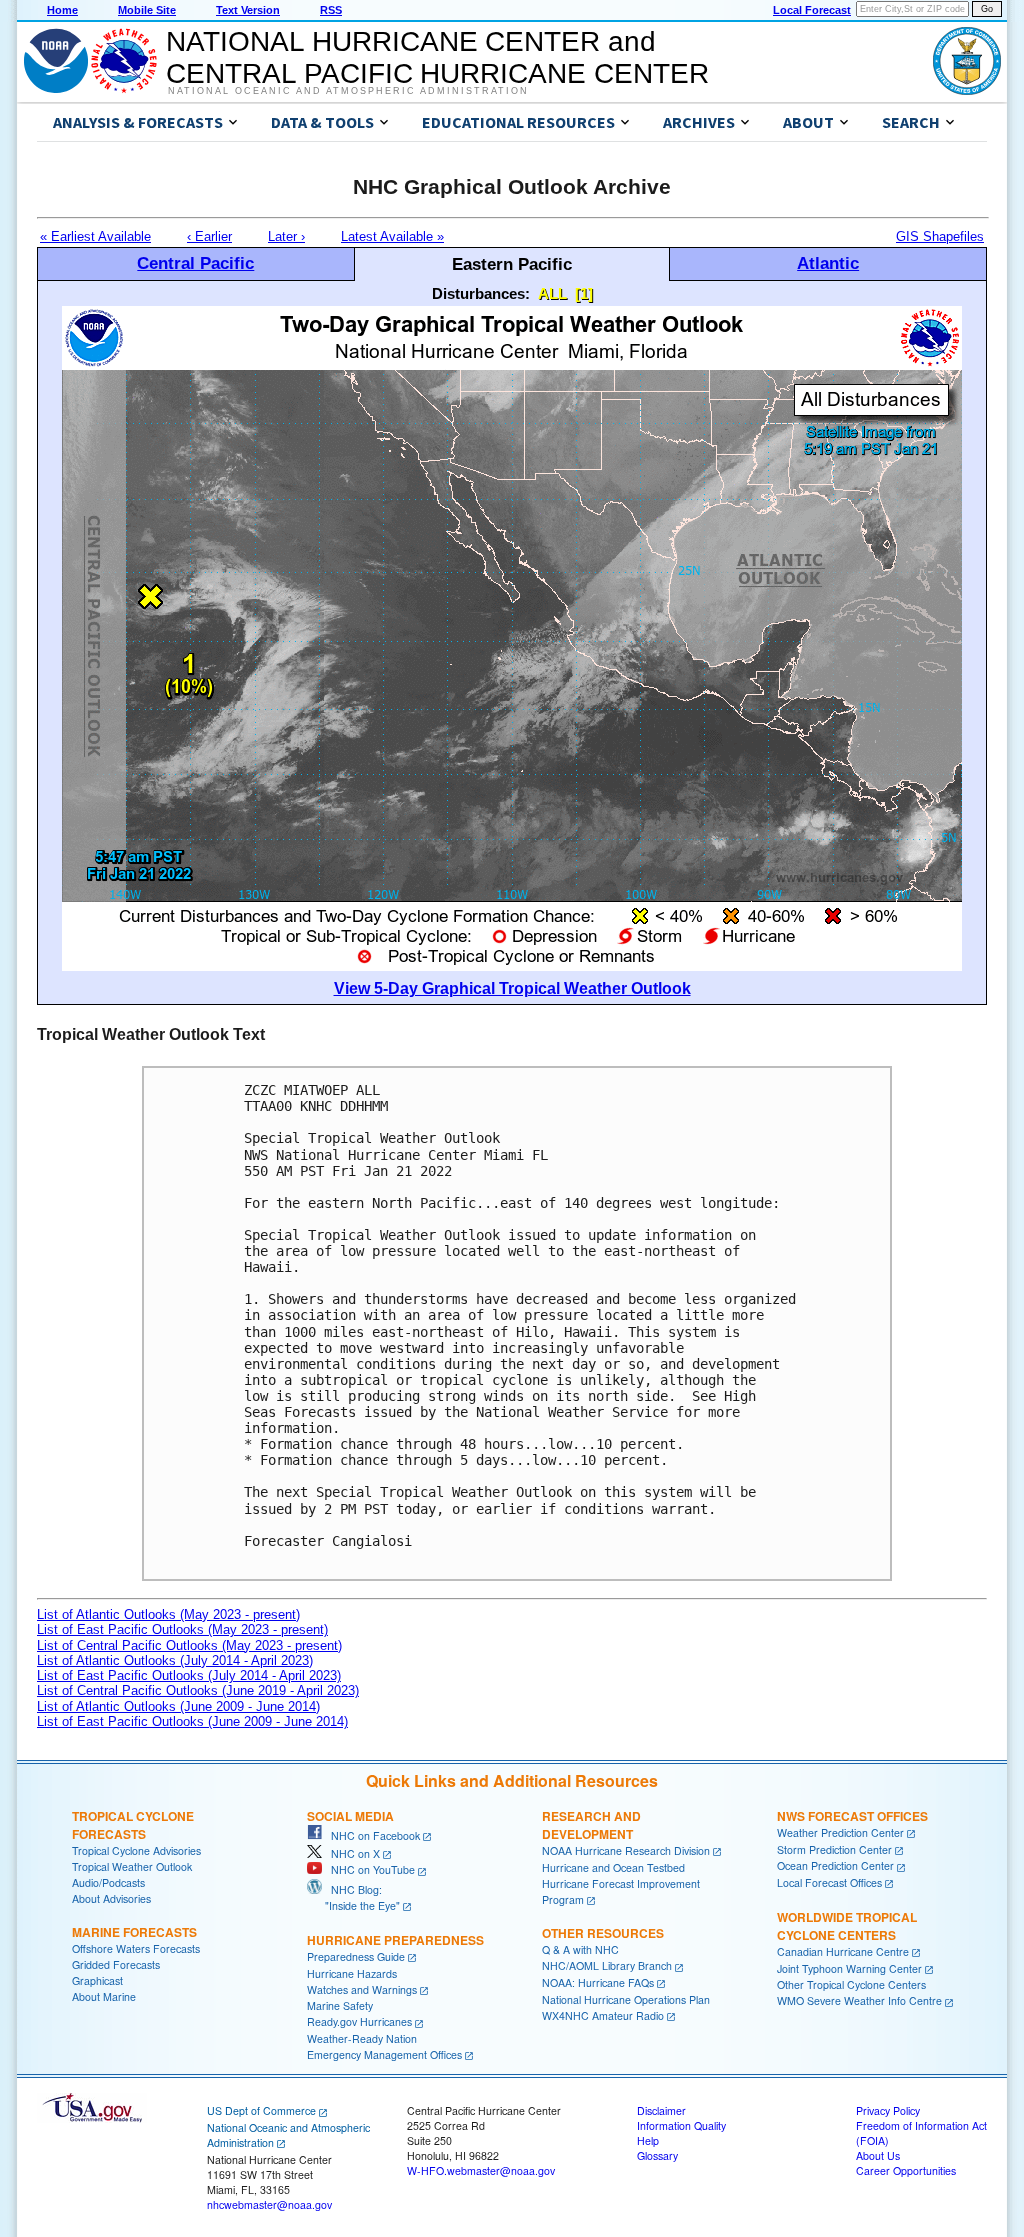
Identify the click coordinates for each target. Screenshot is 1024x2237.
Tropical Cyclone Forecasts (133, 1825)
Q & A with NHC (580, 1949)
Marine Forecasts (134, 1932)
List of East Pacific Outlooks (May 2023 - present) (182, 1629)
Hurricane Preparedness (395, 1940)
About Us (878, 2155)
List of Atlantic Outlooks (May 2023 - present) (168, 1614)
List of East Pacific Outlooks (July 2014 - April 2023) (189, 1675)
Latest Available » (392, 236)
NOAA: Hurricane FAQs (598, 1982)
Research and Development (591, 1825)
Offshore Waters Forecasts (136, 1948)
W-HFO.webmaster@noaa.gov (481, 2170)
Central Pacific (195, 263)
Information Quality (681, 2125)
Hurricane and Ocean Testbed (613, 1867)
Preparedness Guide (356, 1956)
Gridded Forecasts (116, 1964)
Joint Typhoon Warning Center (849, 1968)
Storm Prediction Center (834, 1849)
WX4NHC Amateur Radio (603, 2015)
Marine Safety (340, 2005)
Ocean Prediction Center (835, 1865)
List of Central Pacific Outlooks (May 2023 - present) (189, 1645)
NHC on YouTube (368, 1869)
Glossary (657, 2155)
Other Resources (603, 1933)
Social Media (350, 1816)
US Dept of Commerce (261, 2110)
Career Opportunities (906, 2170)
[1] (584, 293)
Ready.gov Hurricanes (359, 2021)
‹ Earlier (209, 236)
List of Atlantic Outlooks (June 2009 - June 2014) (178, 1706)
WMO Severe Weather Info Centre (859, 2000)
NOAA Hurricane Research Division (626, 1850)
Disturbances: (481, 293)
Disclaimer (661, 2110)
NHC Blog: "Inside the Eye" (353, 1897)
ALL (552, 293)
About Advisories (111, 1898)
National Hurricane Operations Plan (626, 1999)
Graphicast (97, 1980)
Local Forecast (812, 10)
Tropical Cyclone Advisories (136, 1850)
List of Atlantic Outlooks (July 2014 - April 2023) (175, 1660)
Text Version (248, 10)
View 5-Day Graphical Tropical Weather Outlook (512, 988)
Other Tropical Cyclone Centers (851, 1984)
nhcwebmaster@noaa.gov (269, 2204)
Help (648, 2140)
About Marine (104, 1996)
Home (62, 10)
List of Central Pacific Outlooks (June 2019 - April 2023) (198, 1690)
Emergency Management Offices (384, 2054)
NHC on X (351, 1853)
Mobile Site (147, 10)
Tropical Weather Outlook (132, 1866)
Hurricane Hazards (352, 1973)
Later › (286, 236)
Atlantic (828, 263)
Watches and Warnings (362, 1989)
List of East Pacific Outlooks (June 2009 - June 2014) (192, 1721)
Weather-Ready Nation (362, 2038)
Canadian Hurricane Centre (843, 1951)
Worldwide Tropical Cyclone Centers (847, 1926)
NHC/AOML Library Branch (607, 1965)
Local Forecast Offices (829, 1882)
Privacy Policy (888, 2110)
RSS (331, 10)
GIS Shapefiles (940, 236)
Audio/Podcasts (108, 1882)
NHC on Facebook (371, 1835)
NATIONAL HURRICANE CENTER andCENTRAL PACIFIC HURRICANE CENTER (437, 57)
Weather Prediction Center (840, 1832)
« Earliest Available (95, 236)
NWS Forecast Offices (852, 1816)
